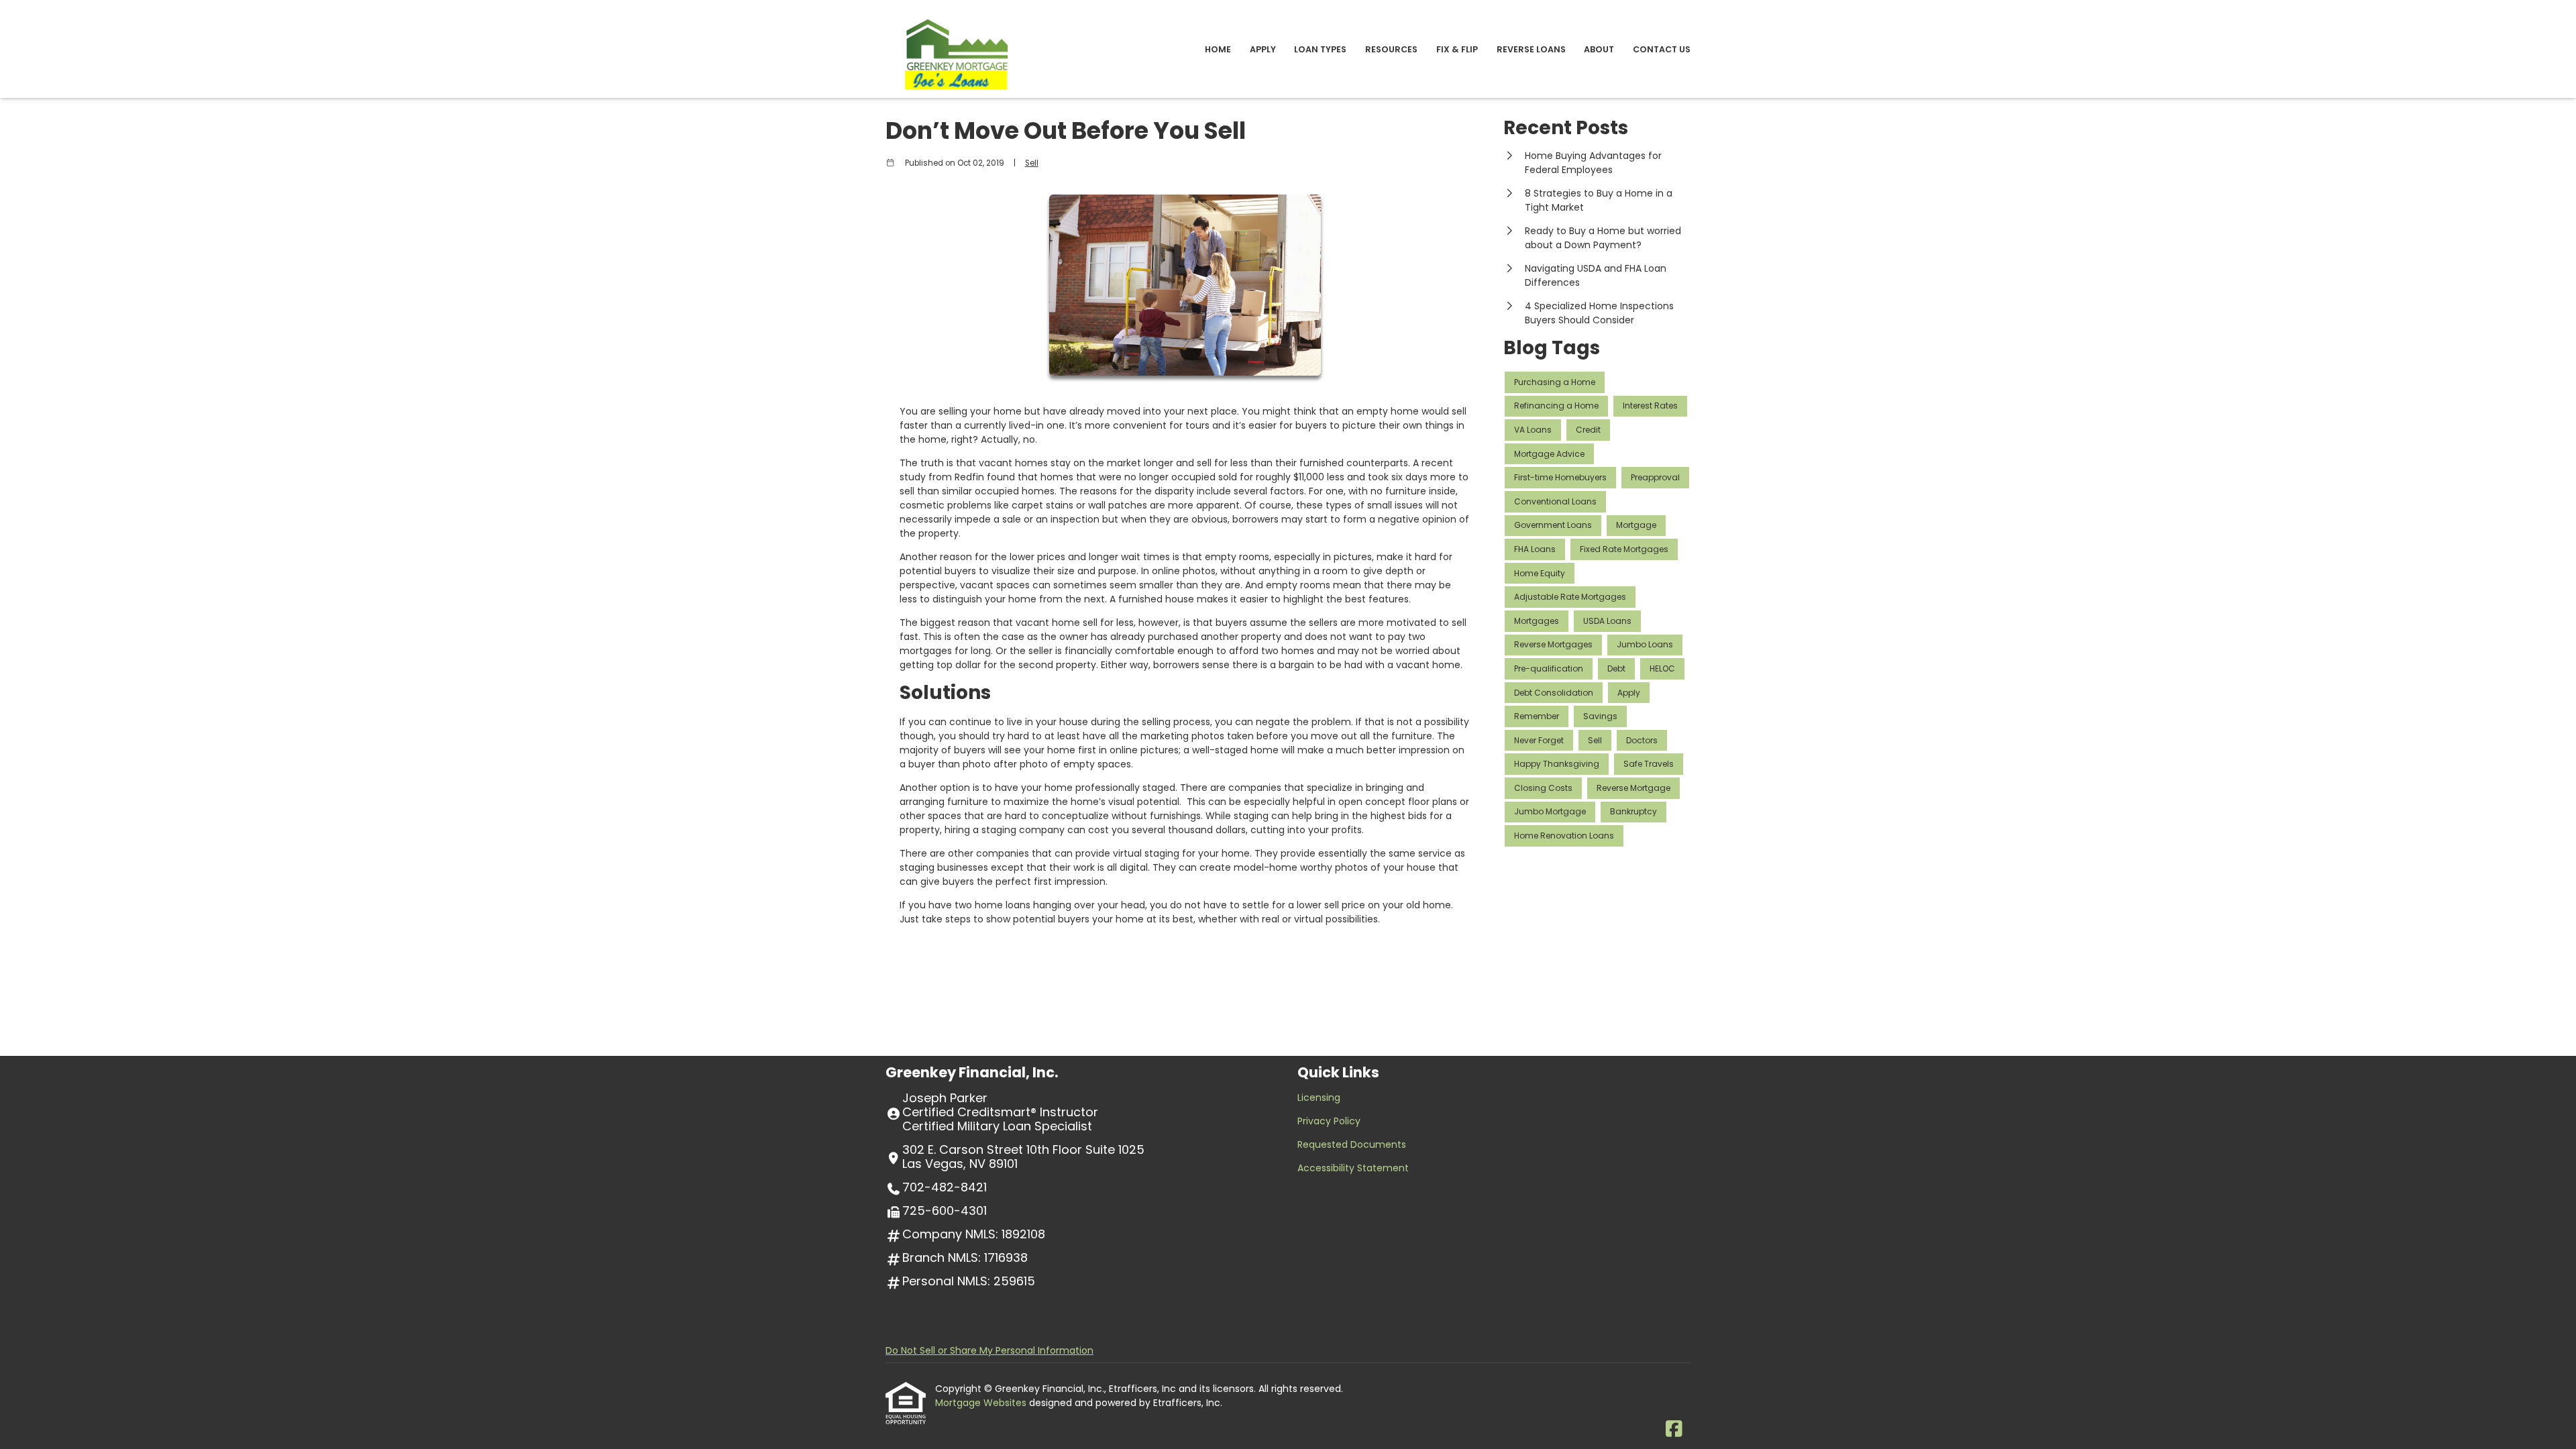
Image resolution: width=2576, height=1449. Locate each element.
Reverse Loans (1531, 49)
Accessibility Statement (1353, 1168)
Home (1218, 49)
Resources (1391, 49)
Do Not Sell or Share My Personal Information (989, 1350)
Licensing (1319, 1097)
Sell (1032, 163)
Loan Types (1320, 49)
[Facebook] (1674, 1430)
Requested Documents (1352, 1144)
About (1599, 49)
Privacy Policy (1329, 1121)
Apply (1263, 49)
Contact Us (1662, 49)
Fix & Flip (1457, 49)
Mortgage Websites (982, 1403)
